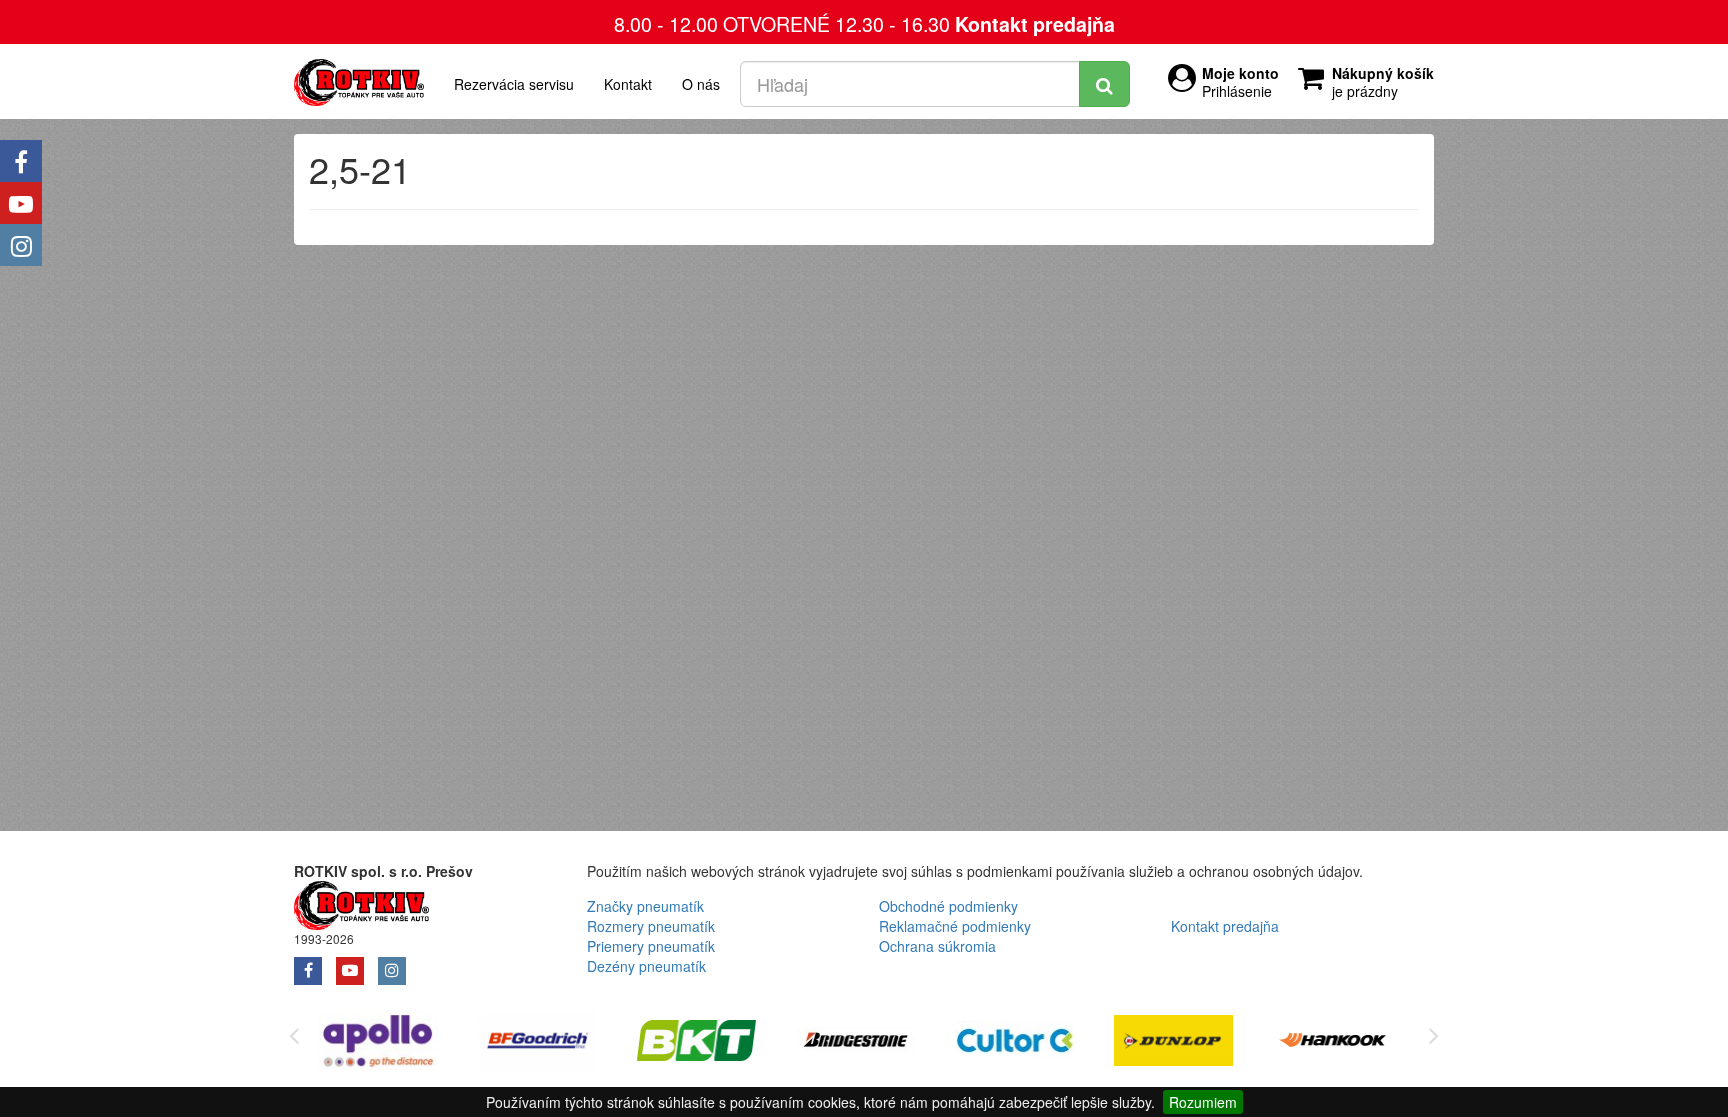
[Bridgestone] (855, 1043)
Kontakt (628, 84)
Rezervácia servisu (514, 84)
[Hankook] (1332, 1043)
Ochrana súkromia (937, 946)
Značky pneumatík (645, 906)
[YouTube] (21, 203)
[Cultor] (1014, 1043)
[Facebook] (21, 161)
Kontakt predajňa (1035, 24)
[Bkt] (696, 1043)
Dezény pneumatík (646, 966)
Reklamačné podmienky (955, 926)
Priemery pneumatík (651, 946)
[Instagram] (21, 245)
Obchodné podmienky (948, 906)
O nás (701, 84)
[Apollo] (378, 1043)
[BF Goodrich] (537, 1043)
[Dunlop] (1173, 1043)
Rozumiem (1203, 1102)
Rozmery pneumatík (651, 926)
